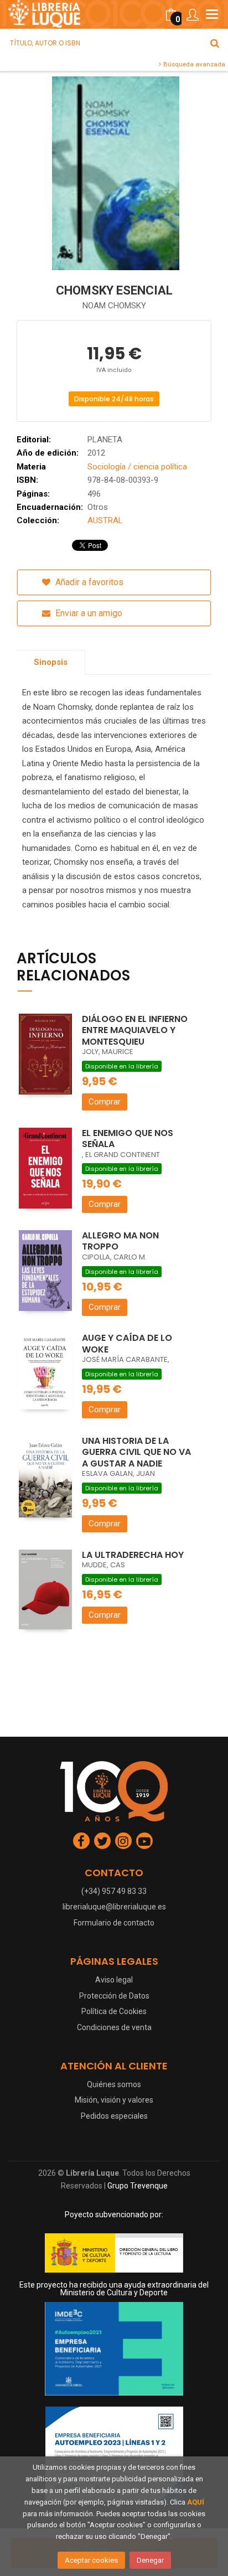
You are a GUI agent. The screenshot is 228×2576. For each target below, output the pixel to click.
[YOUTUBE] (144, 1841)
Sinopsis (51, 662)
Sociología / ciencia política (137, 467)
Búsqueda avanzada (193, 64)
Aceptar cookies (91, 2560)
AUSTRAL (105, 520)
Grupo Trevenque (138, 2186)
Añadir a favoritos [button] (88, 582)
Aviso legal (114, 1980)
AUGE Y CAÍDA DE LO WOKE (127, 1344)
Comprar (105, 1102)
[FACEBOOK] (81, 1841)
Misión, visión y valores (114, 2100)
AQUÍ (196, 2502)
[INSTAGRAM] (123, 1841)
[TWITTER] (102, 1841)
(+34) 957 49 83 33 (114, 1891)
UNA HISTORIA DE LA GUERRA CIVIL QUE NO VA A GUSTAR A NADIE (136, 1452)
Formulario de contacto (114, 1923)
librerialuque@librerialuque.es (114, 1907)
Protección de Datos (114, 1996)
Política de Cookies (114, 2011)
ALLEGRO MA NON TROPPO (120, 1241)
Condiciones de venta (114, 2027)
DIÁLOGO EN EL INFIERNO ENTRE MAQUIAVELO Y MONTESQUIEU (135, 1030)
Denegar (150, 2560)
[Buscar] (215, 43)
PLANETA (105, 440)
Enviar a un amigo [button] (88, 613)
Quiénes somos (114, 2084)
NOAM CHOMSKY (114, 306)
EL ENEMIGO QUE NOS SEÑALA (128, 1139)
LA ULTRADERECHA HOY (133, 1555)
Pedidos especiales (114, 2116)
